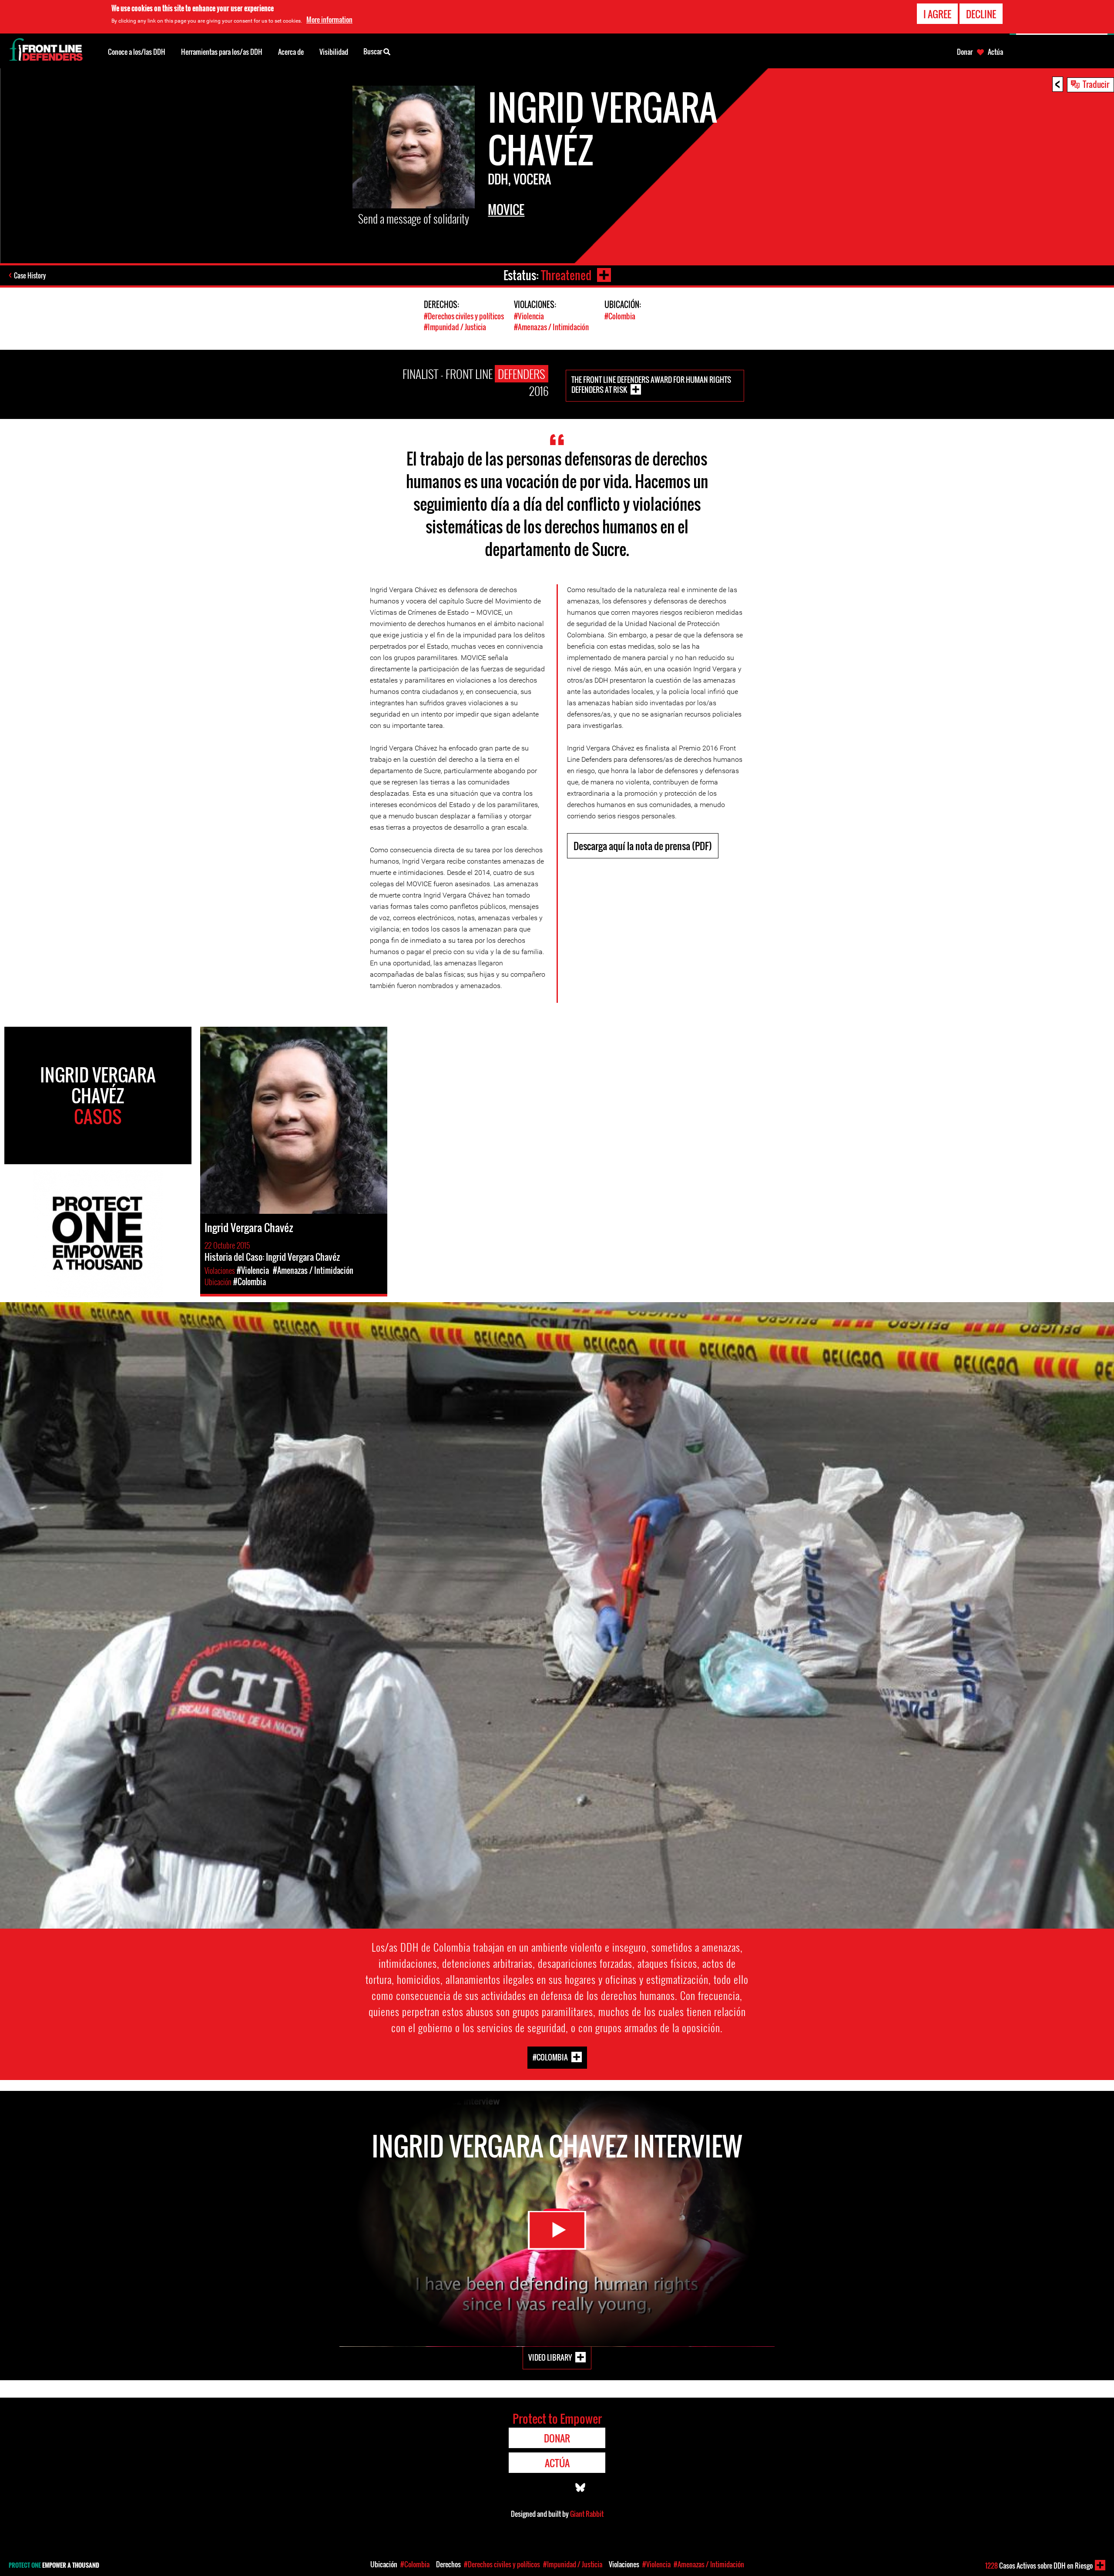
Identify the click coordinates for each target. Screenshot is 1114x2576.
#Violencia (529, 316)
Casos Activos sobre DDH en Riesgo (1039, 2566)
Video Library (550, 2357)
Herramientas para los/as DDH (222, 52)
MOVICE (506, 209)
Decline (981, 14)
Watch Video (557, 2230)
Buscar (373, 51)
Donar (965, 52)
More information (329, 20)
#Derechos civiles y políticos (464, 316)
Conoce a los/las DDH (137, 52)
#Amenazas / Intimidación (551, 327)
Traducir (1096, 84)
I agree (937, 14)
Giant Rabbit (587, 2514)
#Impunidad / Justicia (455, 327)
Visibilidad (334, 52)
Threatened (566, 275)
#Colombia (620, 316)
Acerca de (291, 52)
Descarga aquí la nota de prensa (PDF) (643, 846)
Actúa (995, 52)
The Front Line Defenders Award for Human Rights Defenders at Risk (651, 385)
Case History (30, 275)
